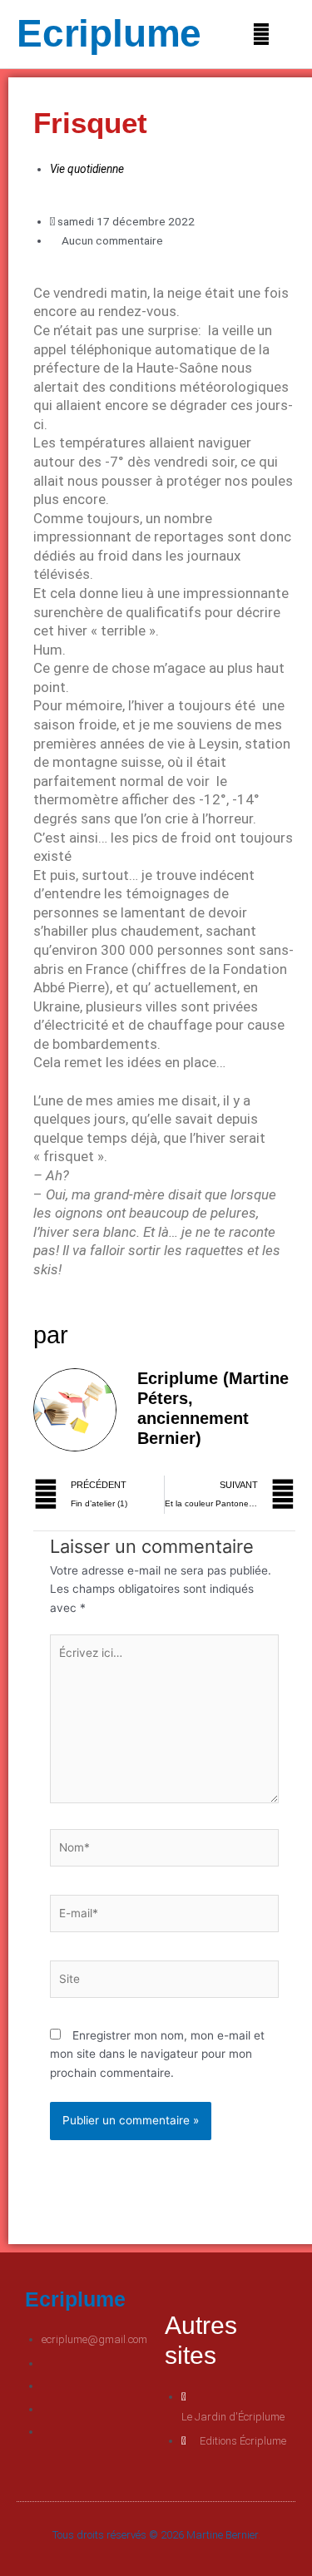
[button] (260, 35)
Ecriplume (109, 33)
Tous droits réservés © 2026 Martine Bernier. (156, 2535)
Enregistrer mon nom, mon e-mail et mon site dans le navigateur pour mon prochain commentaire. (157, 2054)
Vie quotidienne (87, 169)
